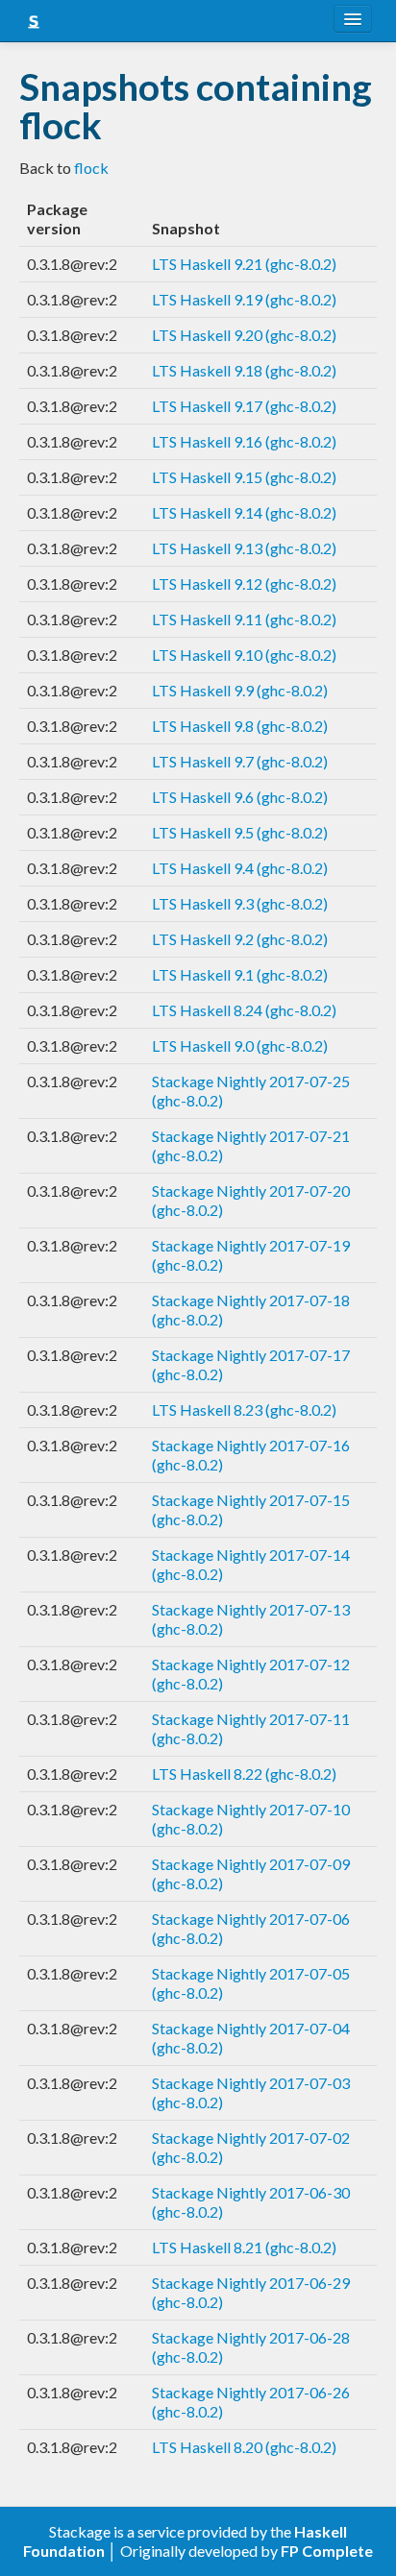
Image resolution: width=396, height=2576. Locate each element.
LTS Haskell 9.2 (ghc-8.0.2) (240, 939)
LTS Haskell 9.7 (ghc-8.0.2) (240, 761)
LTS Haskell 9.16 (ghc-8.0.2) (244, 441)
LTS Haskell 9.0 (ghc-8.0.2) (240, 1045)
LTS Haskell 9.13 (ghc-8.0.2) (244, 548)
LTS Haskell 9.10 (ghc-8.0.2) (244, 655)
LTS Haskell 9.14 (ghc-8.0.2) (244, 512)
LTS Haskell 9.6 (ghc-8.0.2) (240, 797)
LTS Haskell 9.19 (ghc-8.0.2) (244, 299)
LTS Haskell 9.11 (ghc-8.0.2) (244, 619)
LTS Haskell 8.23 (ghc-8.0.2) (244, 1410)
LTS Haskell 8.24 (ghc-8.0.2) (244, 1010)
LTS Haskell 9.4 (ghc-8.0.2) (240, 868)
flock (91, 168)
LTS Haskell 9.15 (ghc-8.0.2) (244, 477)
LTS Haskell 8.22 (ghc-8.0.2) (244, 1774)
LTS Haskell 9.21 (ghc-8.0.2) (244, 264)
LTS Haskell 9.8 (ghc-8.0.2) (240, 726)
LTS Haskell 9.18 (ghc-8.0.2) (244, 370)
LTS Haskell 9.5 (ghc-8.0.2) (240, 832)
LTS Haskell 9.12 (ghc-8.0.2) (244, 583)
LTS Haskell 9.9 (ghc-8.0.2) (240, 690)
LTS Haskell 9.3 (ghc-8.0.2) (240, 903)
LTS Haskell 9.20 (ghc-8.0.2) (244, 335)
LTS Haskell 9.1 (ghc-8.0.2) (240, 974)
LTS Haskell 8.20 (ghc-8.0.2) (244, 2447)
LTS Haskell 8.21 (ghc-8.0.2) (244, 2247)
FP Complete (327, 2551)
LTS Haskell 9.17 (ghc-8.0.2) (244, 406)
